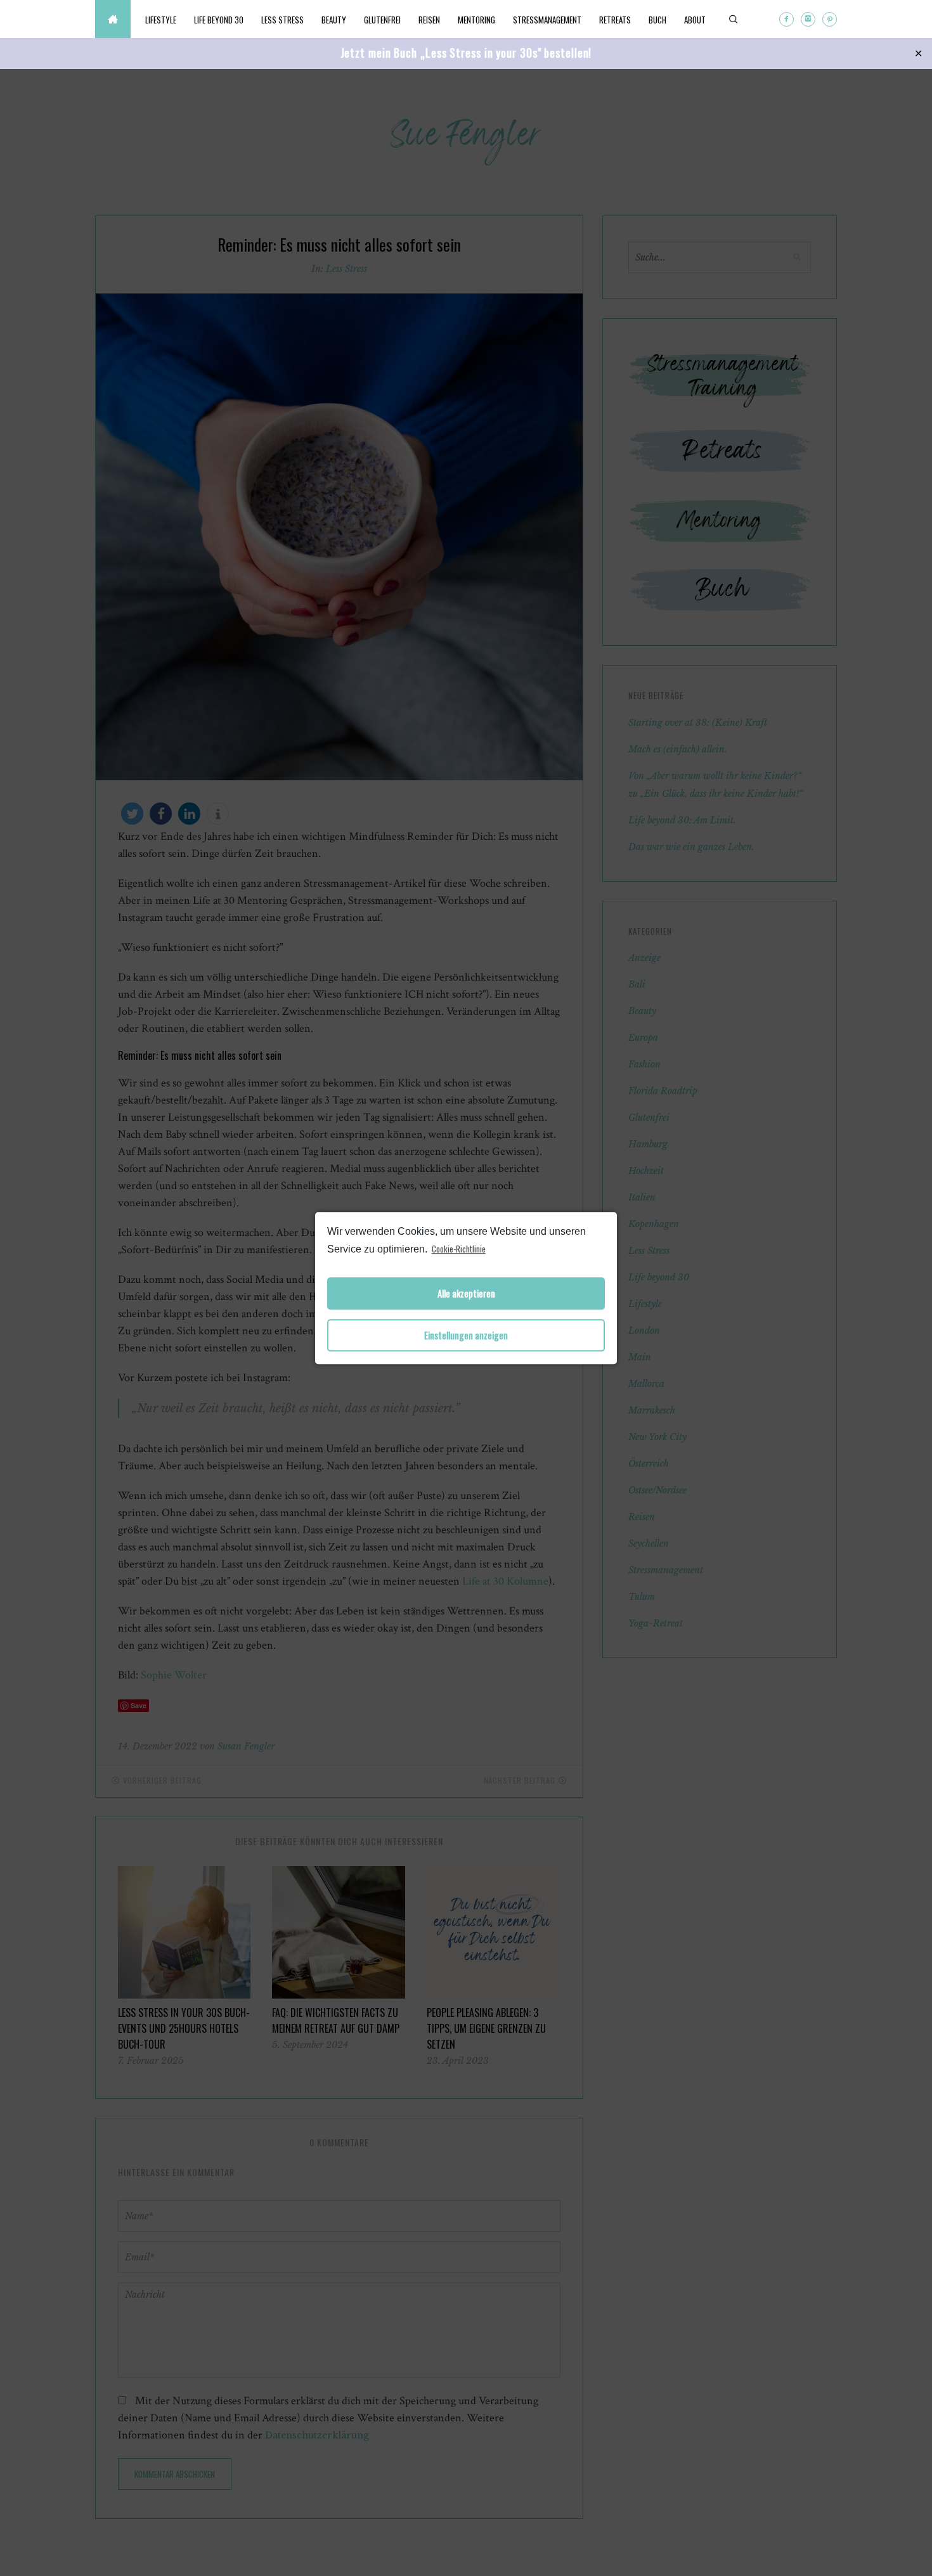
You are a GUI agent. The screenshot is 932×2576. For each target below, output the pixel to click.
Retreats (615, 20)
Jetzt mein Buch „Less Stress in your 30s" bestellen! (466, 53)
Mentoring (476, 20)
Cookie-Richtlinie (459, 1249)
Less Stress (282, 20)
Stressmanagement (547, 20)
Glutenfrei (382, 20)
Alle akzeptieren (466, 1293)
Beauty (334, 20)
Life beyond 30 (219, 20)
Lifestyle (161, 20)
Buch (657, 20)
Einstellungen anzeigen (466, 1335)
